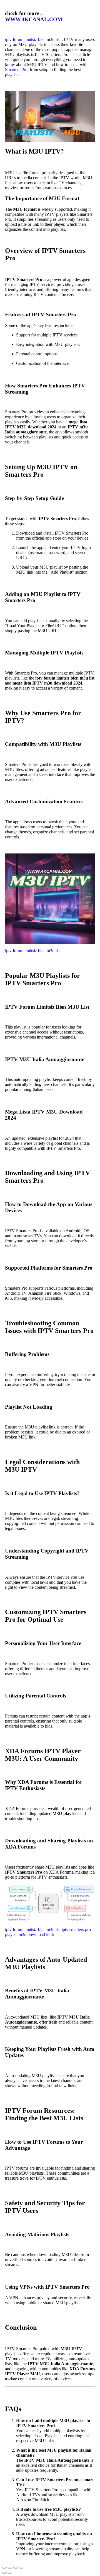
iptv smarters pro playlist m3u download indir (48, 1932)
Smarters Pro (16, 70)
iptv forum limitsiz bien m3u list (33, 951)
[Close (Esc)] (21, 2568)
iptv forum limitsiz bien (25, 39)
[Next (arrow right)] (10, 2573)
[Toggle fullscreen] (10, 2568)
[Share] (16, 2568)
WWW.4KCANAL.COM (34, 19)
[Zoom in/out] (4, 2568)
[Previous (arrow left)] (4, 2573)
